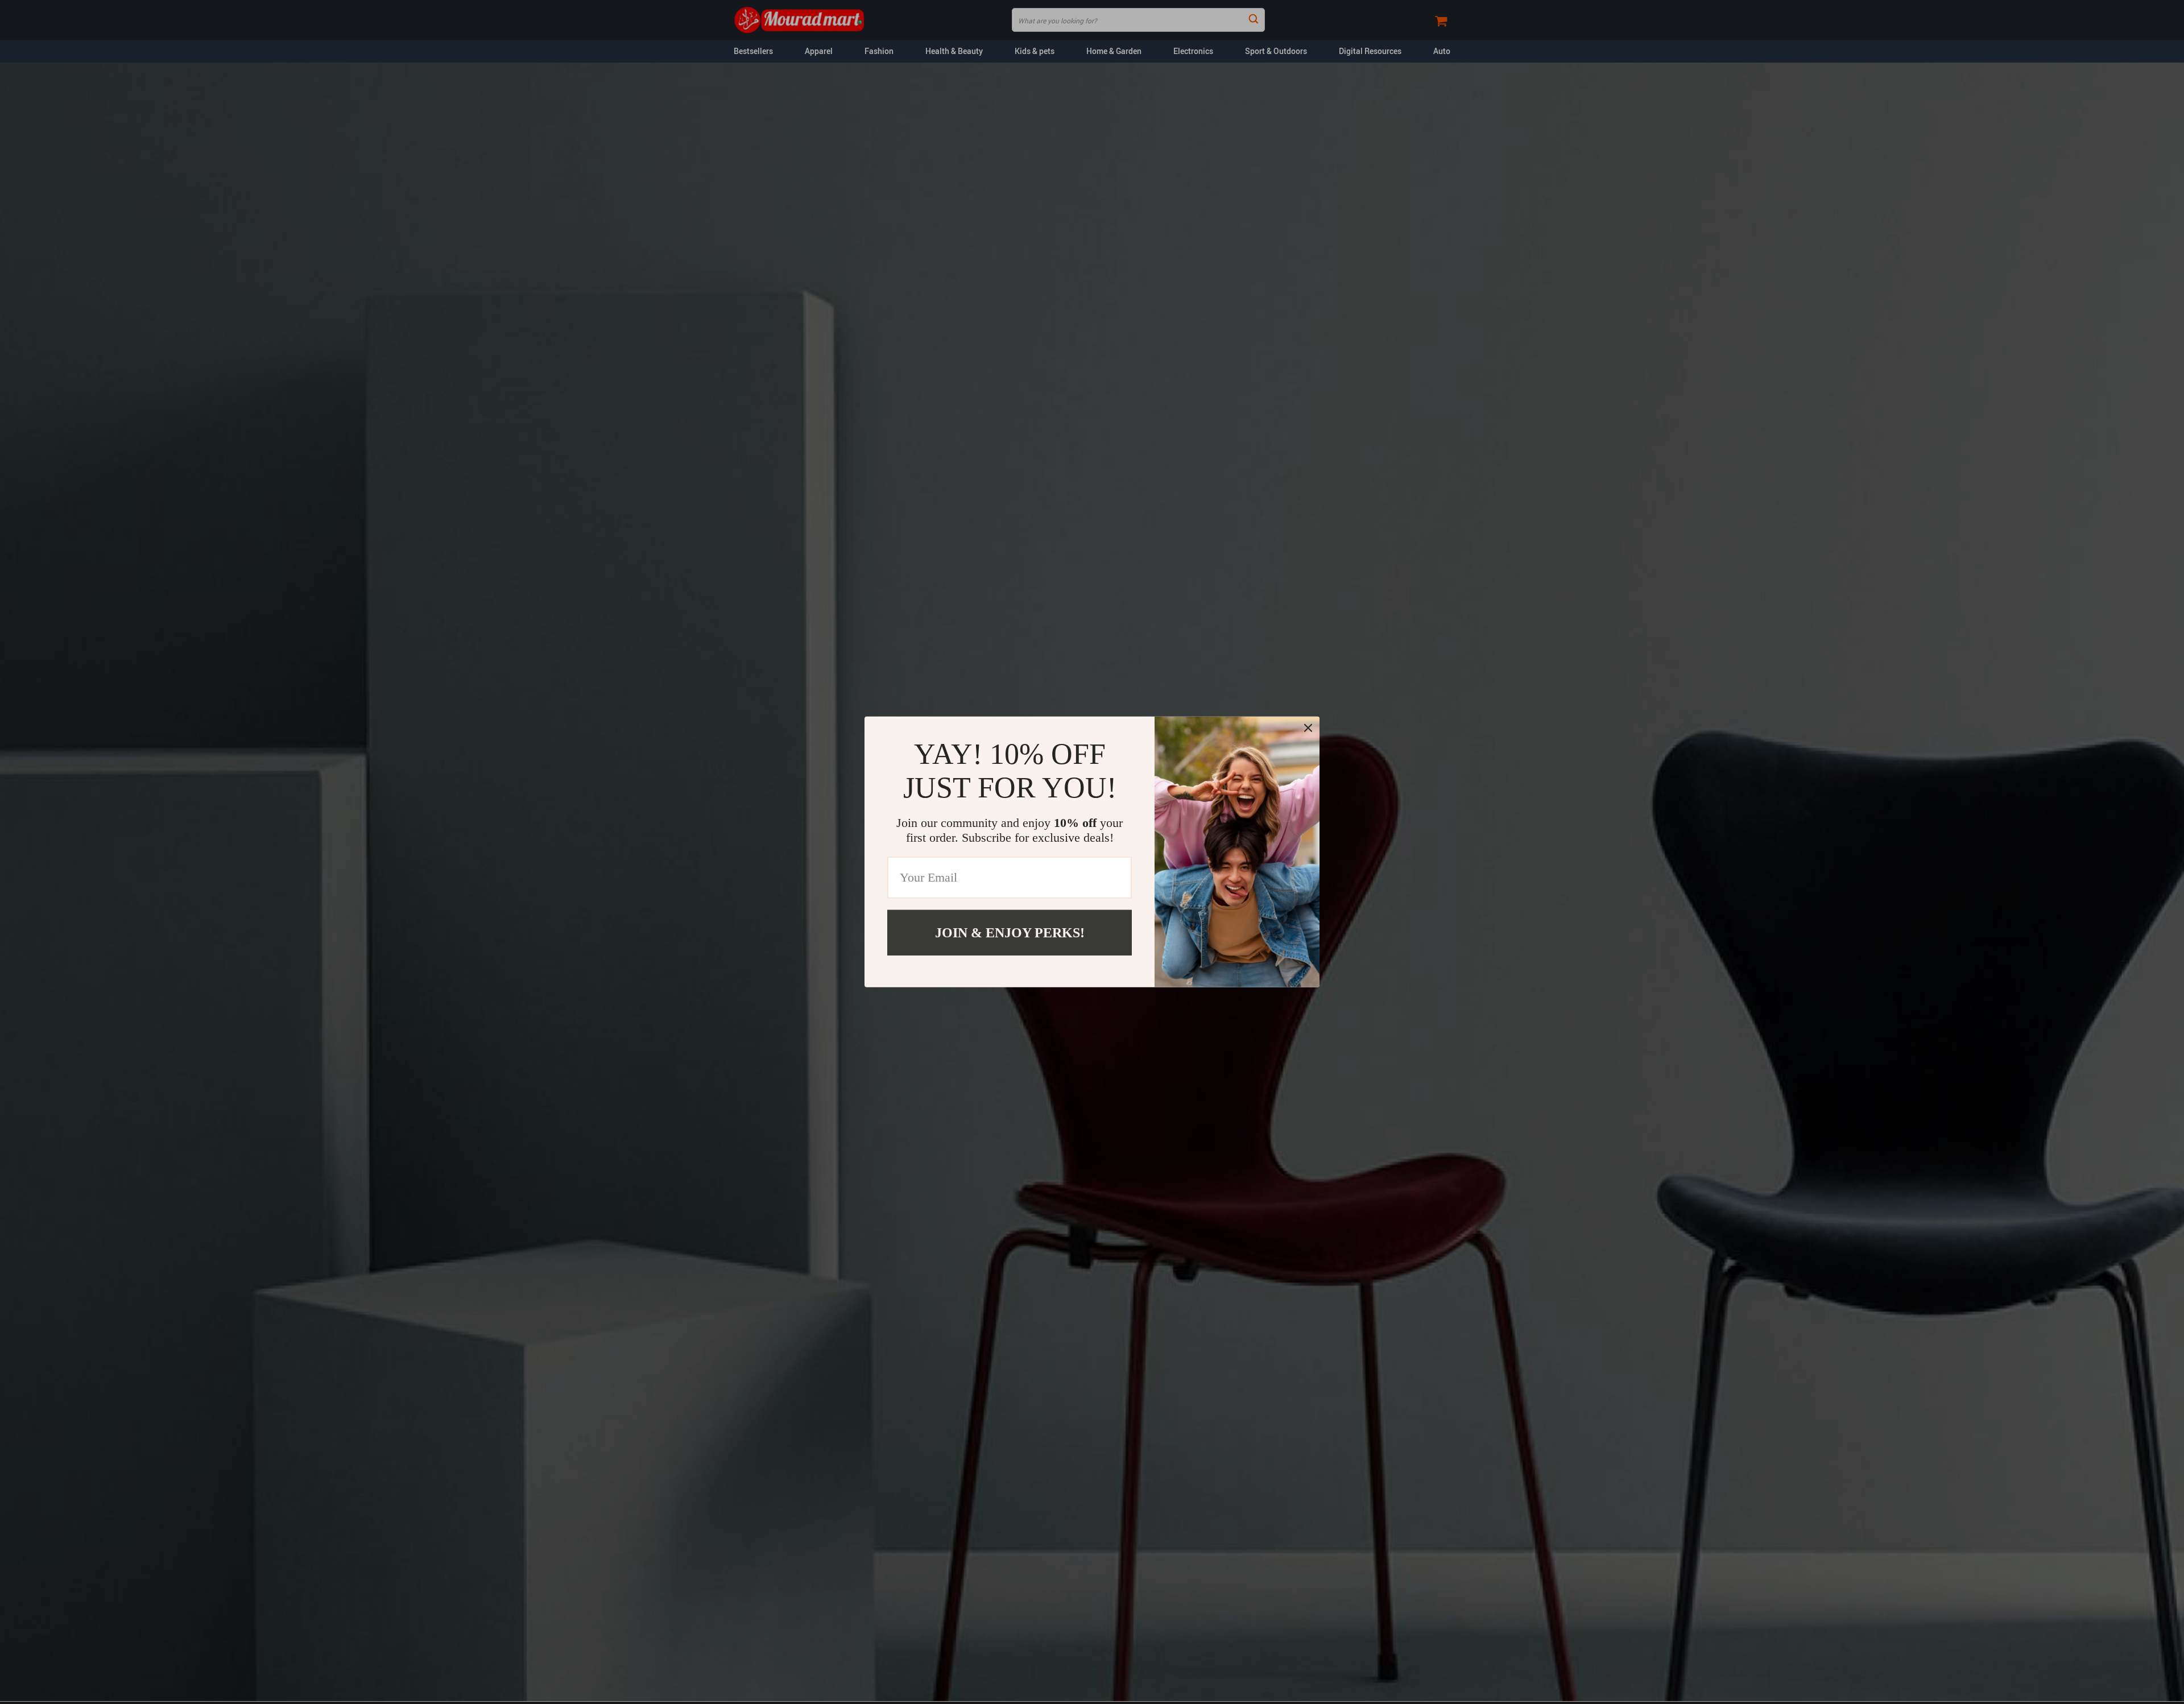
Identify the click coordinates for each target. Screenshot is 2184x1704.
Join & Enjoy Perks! (1010, 933)
